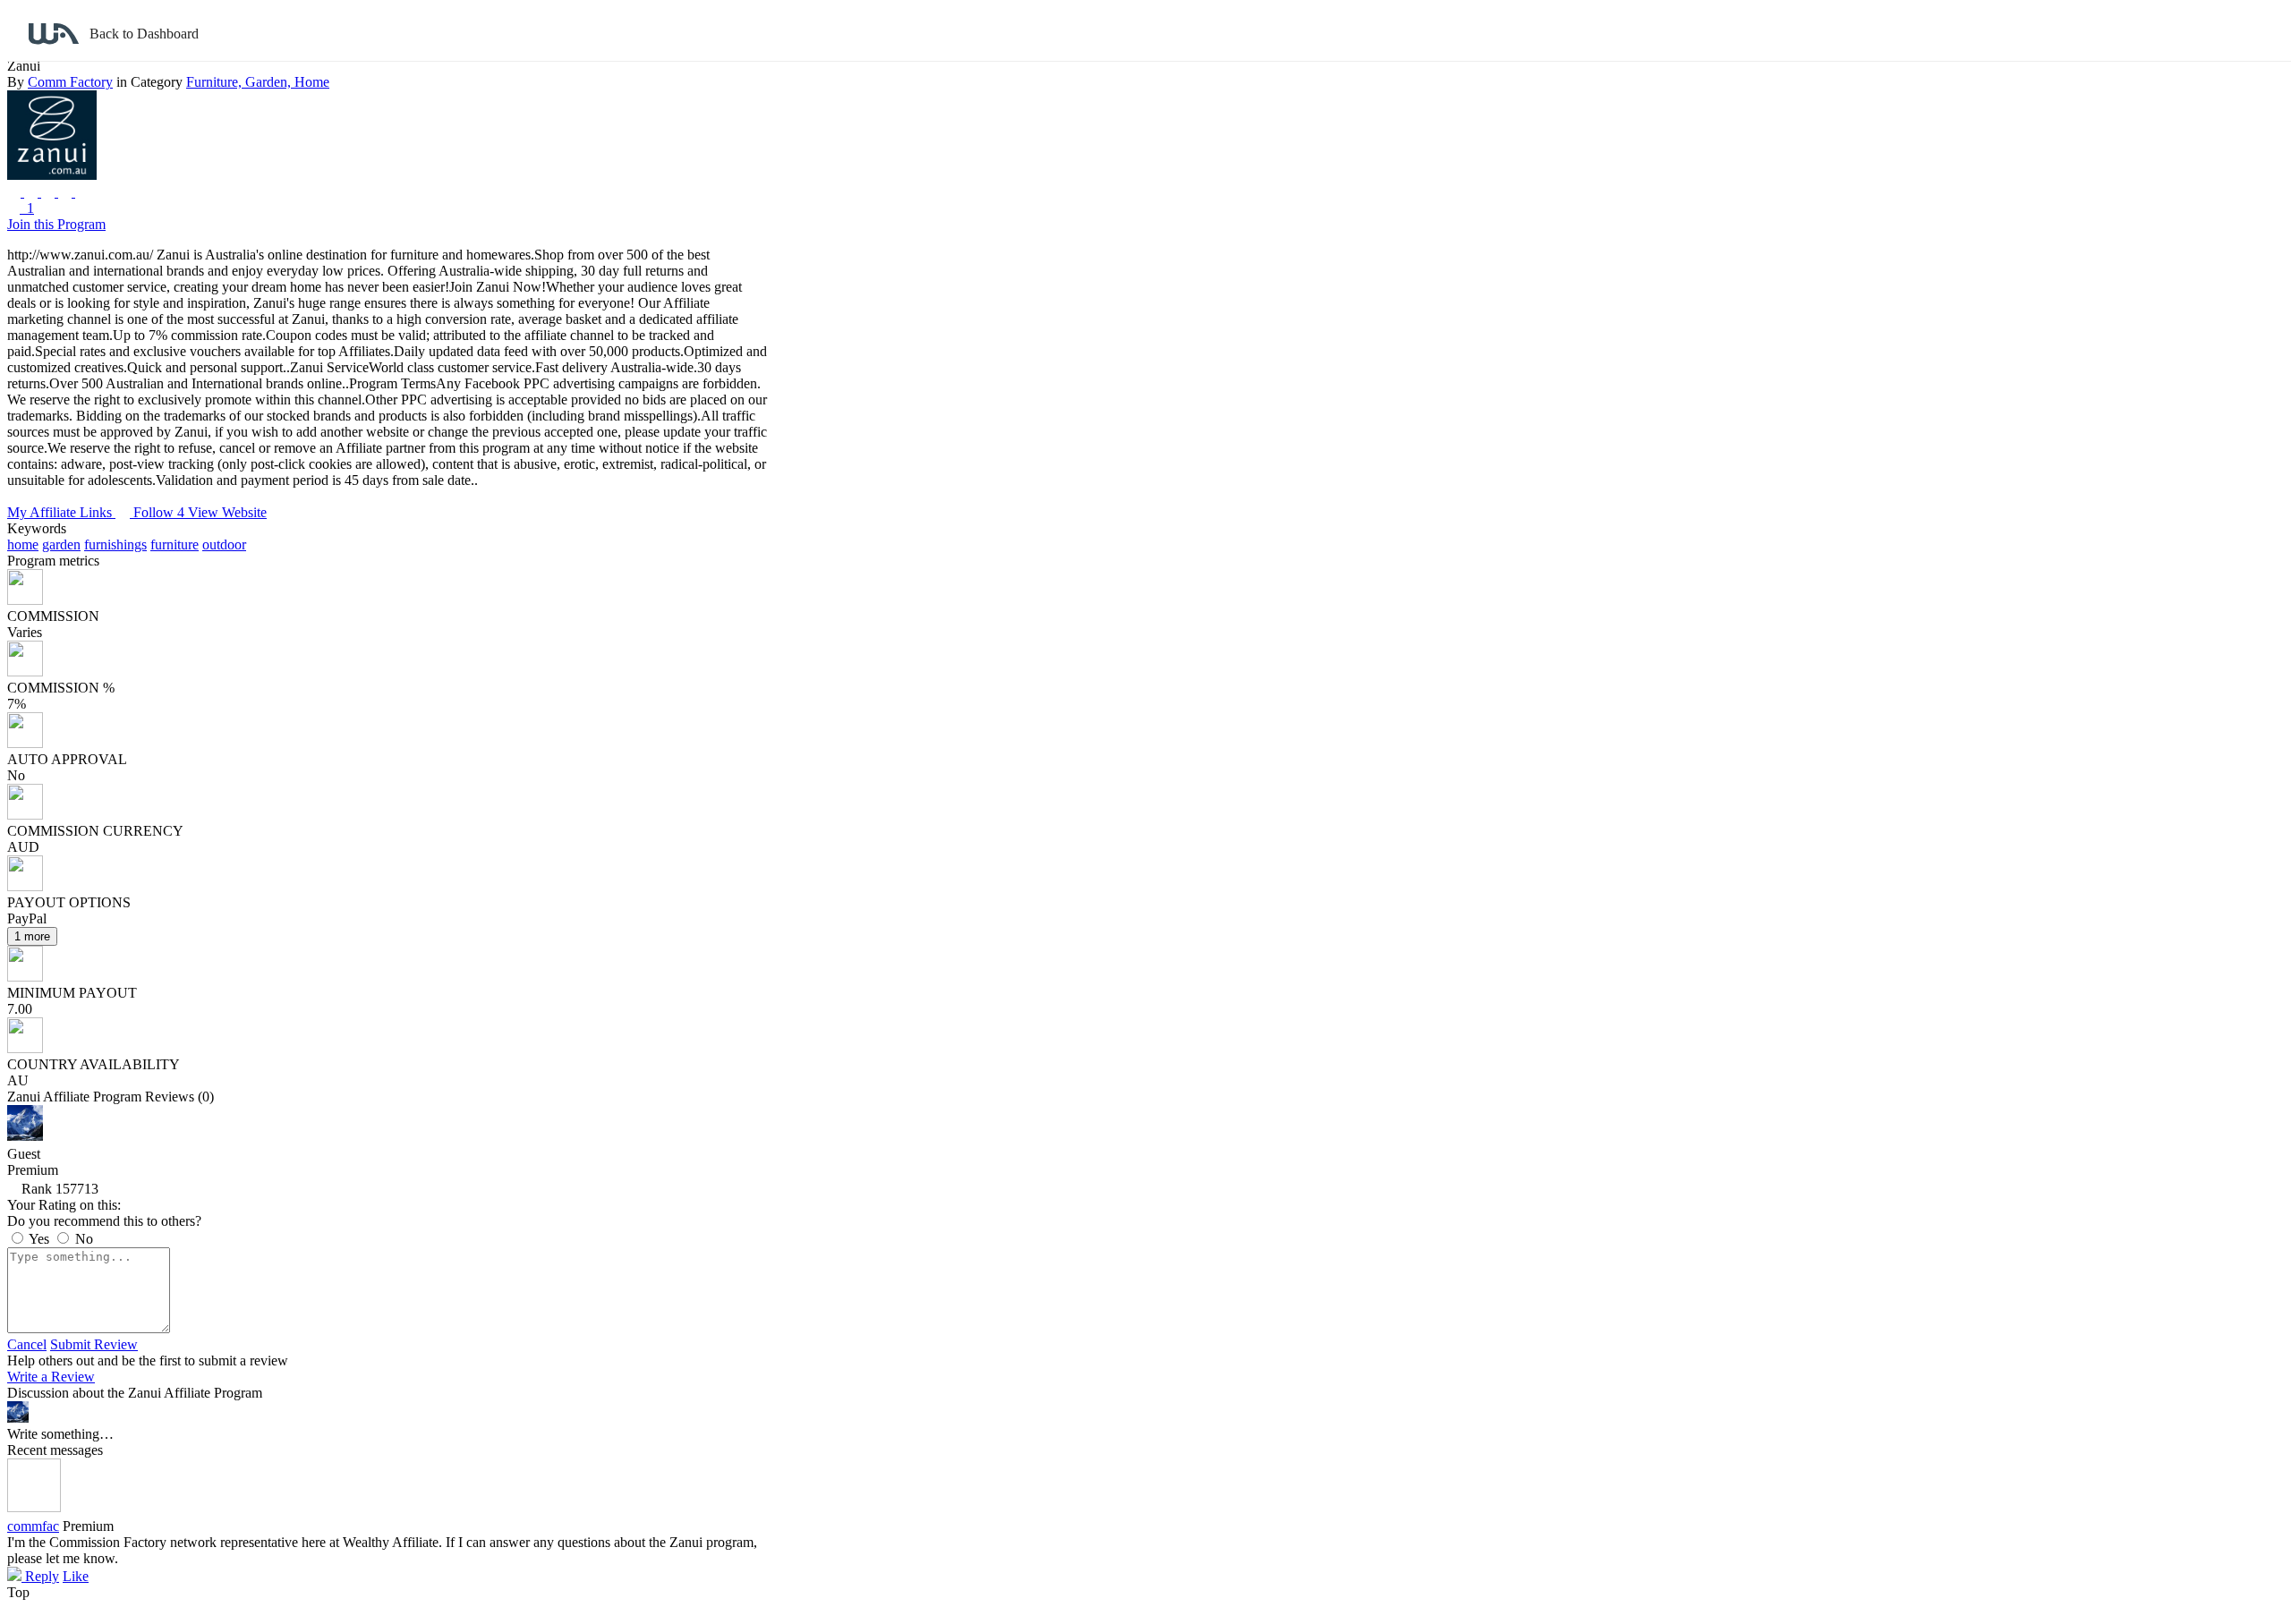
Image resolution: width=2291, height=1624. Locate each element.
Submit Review (94, 1344)
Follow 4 (161, 512)
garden (61, 544)
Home (312, 82)
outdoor (224, 544)
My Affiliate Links (61, 512)
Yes (39, 1239)
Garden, (270, 82)
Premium (88, 1526)
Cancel (27, 1344)
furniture (175, 544)
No (82, 1239)
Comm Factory (70, 82)
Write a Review (51, 1377)
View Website (227, 512)
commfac (33, 1526)
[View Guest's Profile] (25, 1136)
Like (76, 1576)
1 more (32, 936)
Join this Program (56, 224)
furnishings (115, 544)
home (23, 544)
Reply (40, 1576)
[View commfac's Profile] (34, 1507)
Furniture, (216, 82)
